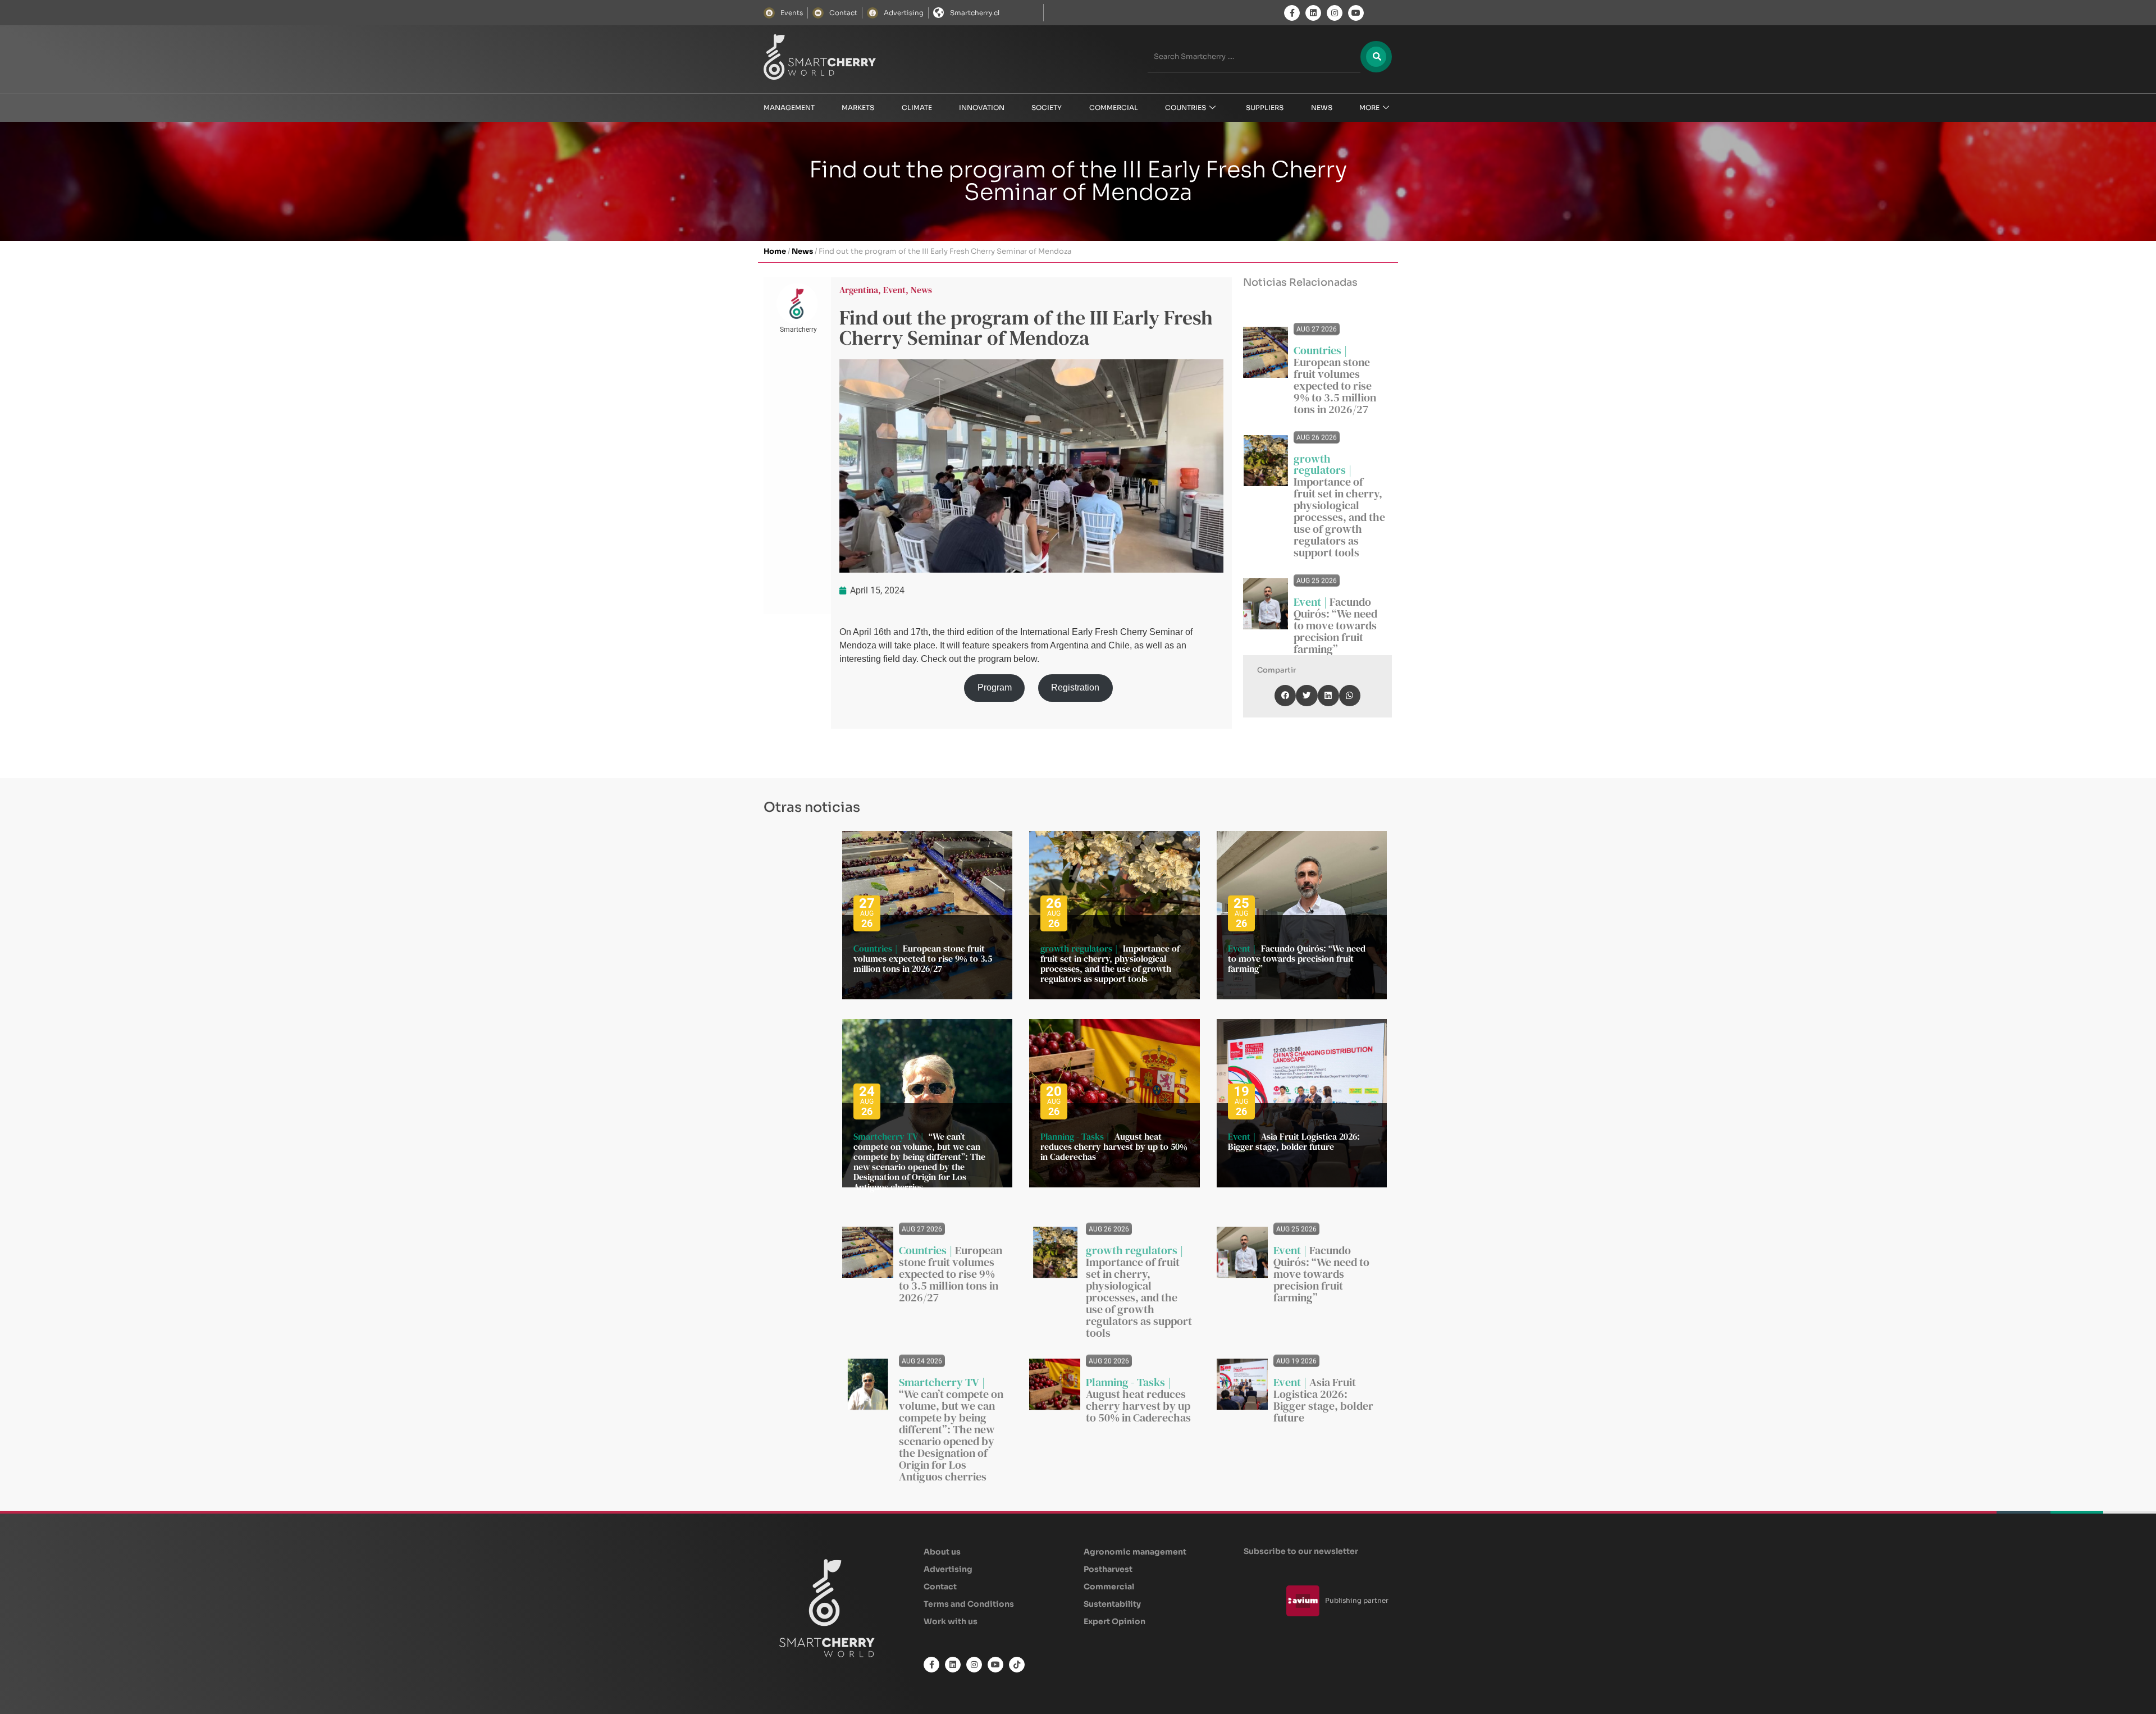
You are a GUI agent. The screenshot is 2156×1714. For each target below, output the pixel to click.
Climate (917, 108)
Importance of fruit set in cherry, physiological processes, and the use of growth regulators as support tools (1339, 517)
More (1369, 108)
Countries (1186, 108)
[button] (1285, 696)
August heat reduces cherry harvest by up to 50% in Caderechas (1114, 1146)
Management (789, 108)
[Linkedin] (1313, 13)
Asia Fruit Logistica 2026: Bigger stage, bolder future (1294, 1141)
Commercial (1114, 108)
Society (1047, 108)
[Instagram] (1335, 13)
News (1322, 108)
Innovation (982, 108)
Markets (858, 108)
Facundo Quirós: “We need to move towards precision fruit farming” (1335, 625)
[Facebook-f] (1292, 13)
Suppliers (1265, 108)
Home (775, 251)
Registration (1075, 687)
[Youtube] (1356, 13)
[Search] (1376, 57)
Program (995, 687)
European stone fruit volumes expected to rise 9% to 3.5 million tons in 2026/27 (1335, 386)
